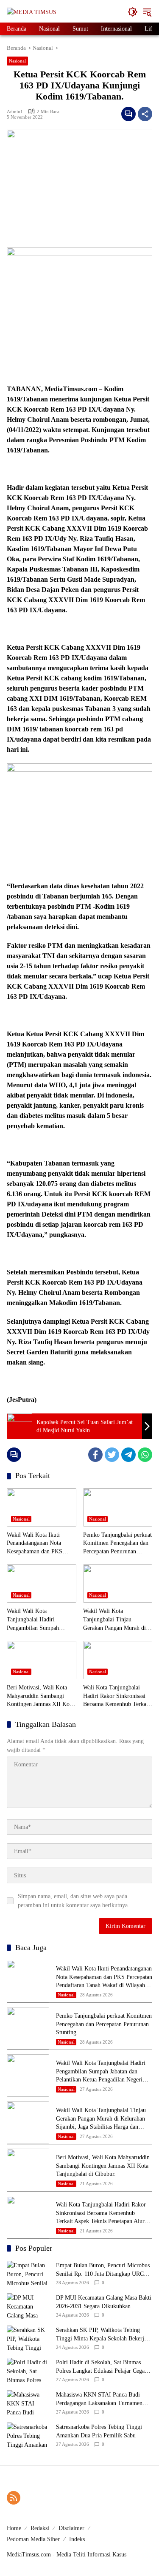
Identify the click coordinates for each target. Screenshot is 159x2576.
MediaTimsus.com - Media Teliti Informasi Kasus (67, 2555)
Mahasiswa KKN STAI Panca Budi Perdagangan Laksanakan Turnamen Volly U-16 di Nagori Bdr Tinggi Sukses (99, 2399)
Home (14, 2528)
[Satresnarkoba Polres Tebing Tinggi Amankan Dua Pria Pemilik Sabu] (28, 2435)
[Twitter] (112, 1455)
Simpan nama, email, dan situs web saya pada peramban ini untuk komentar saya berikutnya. (74, 1901)
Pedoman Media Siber (33, 2539)
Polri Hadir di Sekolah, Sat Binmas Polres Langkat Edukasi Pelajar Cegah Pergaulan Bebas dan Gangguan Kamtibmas (102, 2367)
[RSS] (14, 2498)
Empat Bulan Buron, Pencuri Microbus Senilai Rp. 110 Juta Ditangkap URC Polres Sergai (103, 2270)
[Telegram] (128, 1455)
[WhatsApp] (145, 1455)
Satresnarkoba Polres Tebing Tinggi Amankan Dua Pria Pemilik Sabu (99, 2431)
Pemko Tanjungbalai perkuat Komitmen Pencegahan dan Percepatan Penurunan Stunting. (117, 1544)
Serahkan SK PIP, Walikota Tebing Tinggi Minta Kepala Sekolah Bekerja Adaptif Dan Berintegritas (101, 2335)
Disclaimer (71, 2528)
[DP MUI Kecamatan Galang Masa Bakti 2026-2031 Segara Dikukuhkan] (28, 2306)
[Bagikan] (145, 114)
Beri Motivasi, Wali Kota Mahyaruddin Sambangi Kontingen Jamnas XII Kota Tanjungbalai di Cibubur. (40, 1696)
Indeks (77, 2539)
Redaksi (40, 2528)
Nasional (17, 61)
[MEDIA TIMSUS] (32, 12)
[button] (133, 12)
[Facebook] (95, 1455)
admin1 (15, 111)
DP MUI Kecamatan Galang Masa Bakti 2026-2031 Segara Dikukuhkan (104, 2302)
